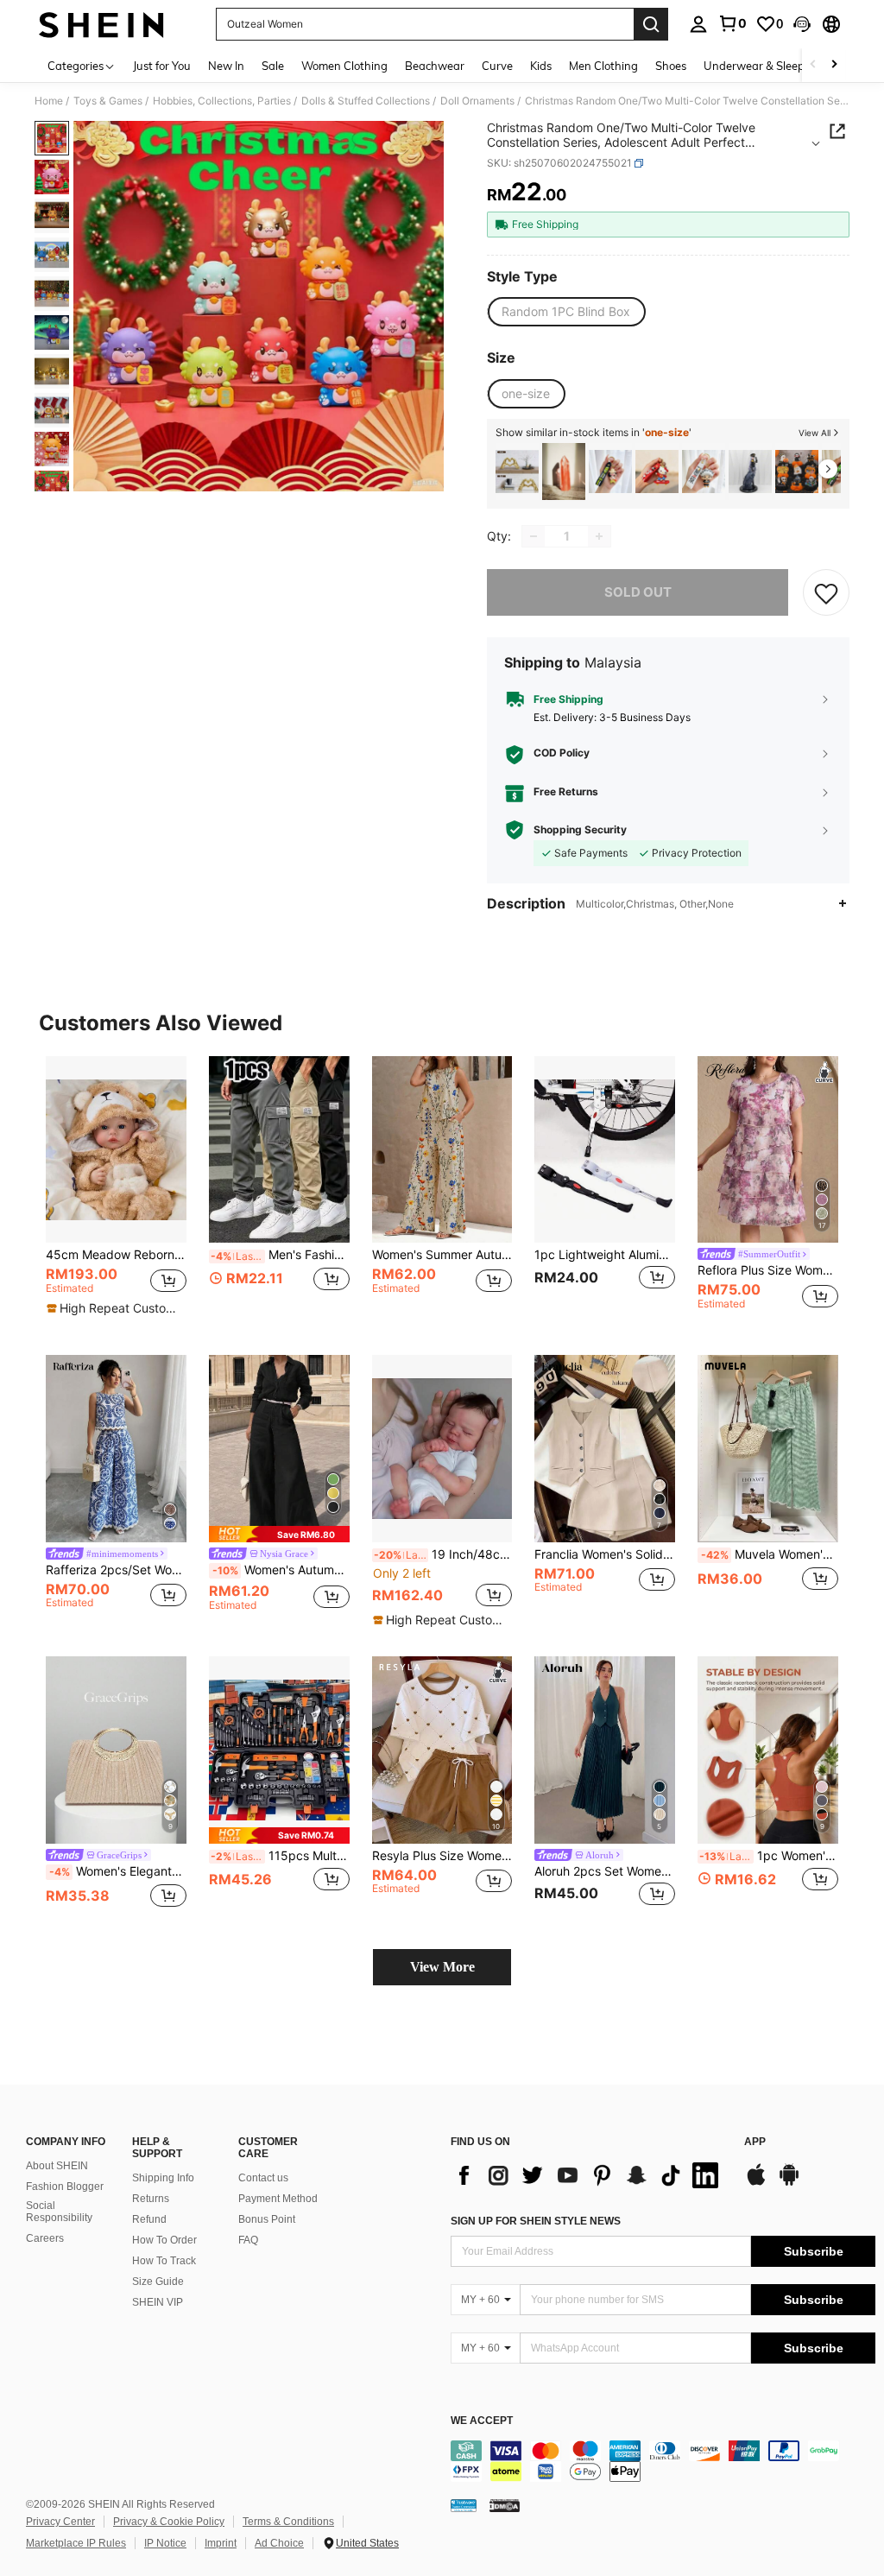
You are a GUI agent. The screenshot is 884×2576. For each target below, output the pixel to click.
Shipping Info (163, 2178)
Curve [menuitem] (497, 66)
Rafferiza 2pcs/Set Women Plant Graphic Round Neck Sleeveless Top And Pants (116, 1570)
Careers (45, 2238)
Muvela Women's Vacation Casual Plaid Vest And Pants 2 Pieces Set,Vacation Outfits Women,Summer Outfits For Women (770, 1554)
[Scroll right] (834, 65)
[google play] (789, 2183)
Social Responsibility (59, 2212)
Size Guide (158, 2282)
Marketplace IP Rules (76, 2543)
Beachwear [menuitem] (435, 66)
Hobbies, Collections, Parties (222, 101)
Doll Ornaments (477, 101)
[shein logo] (101, 24)
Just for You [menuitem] (162, 66)
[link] (732, 23)
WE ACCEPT (482, 2421)
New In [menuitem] (226, 66)
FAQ (248, 2240)
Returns (151, 2199)
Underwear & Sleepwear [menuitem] (767, 66)
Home (49, 101)
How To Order (164, 2240)
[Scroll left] (813, 65)
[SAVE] (826, 592)
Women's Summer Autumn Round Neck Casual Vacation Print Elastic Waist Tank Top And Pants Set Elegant (442, 1255)
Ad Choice (279, 2543)
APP (755, 2142)
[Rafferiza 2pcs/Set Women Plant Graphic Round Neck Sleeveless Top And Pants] (116, 1449)
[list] (589, 2175)
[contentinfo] (663, 2461)
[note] (114, 1308)
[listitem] (517, 472)
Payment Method (278, 2199)
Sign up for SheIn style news (536, 2221)
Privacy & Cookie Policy (169, 2522)
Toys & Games (108, 101)
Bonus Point (267, 2219)
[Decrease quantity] (534, 536)
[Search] (651, 24)
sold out (638, 592)
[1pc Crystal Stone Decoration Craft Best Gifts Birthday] (564, 472)
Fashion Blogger (65, 2187)
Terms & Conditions (288, 2522)
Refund (149, 2219)
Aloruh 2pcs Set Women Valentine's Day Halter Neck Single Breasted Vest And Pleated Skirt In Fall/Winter (605, 1871)
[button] (802, 24)
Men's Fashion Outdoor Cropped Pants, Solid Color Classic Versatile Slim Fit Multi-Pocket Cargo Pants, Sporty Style (280, 1255)
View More (442, 1967)
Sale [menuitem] (273, 66)
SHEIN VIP (158, 2302)
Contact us (263, 2178)
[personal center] (698, 24)
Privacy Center (60, 2522)
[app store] (756, 2183)
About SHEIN (57, 2166)
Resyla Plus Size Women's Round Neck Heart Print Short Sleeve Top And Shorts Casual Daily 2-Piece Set (442, 1856)
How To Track (164, 2261)
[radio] (566, 312)
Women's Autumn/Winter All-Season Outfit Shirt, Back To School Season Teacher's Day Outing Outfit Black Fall (281, 1570)
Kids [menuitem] (541, 66)
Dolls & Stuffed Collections (366, 101)
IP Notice (165, 2543)
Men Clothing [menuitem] (603, 66)
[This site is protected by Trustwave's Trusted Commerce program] (464, 2505)
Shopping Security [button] (580, 830)
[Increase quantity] (599, 536)
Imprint (221, 2543)
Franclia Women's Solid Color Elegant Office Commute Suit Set (605, 1554)
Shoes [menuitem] (671, 66)
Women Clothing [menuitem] (344, 66)
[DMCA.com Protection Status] (505, 2505)
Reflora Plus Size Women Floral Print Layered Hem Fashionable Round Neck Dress (768, 1270)
